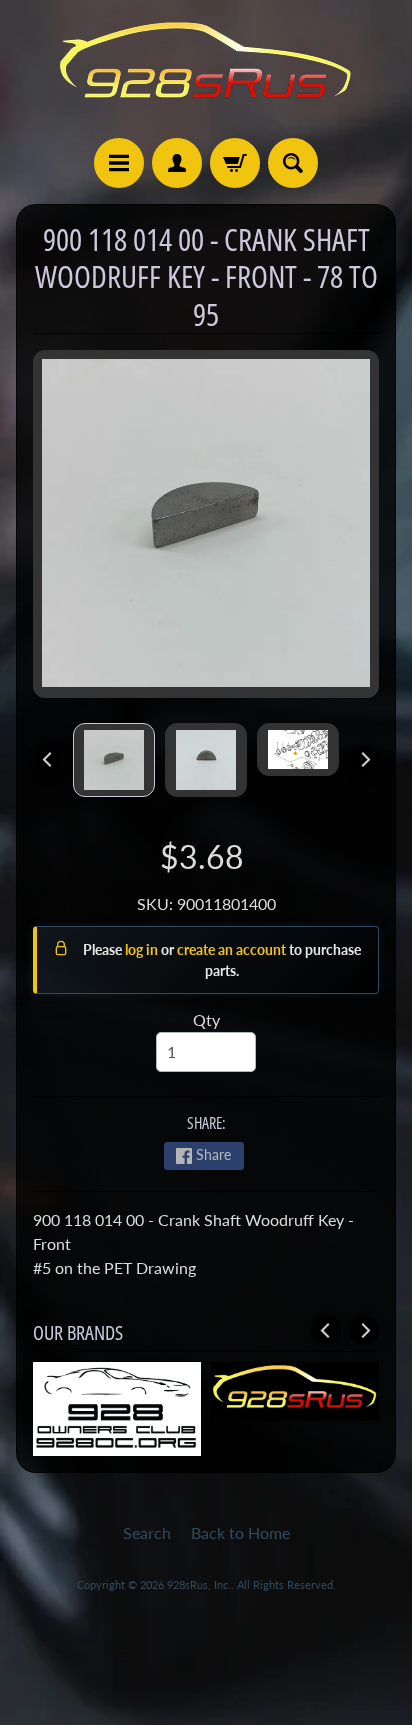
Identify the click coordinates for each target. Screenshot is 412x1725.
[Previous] (48, 760)
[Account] (177, 163)
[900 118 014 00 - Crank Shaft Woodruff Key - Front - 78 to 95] (114, 760)
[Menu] (119, 163)
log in (143, 949)
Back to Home (240, 1532)
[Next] (364, 760)
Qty (206, 1019)
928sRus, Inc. (199, 1584)
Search (147, 1532)
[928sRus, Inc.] (206, 69)
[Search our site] (293, 163)
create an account (233, 949)
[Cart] (235, 163)
